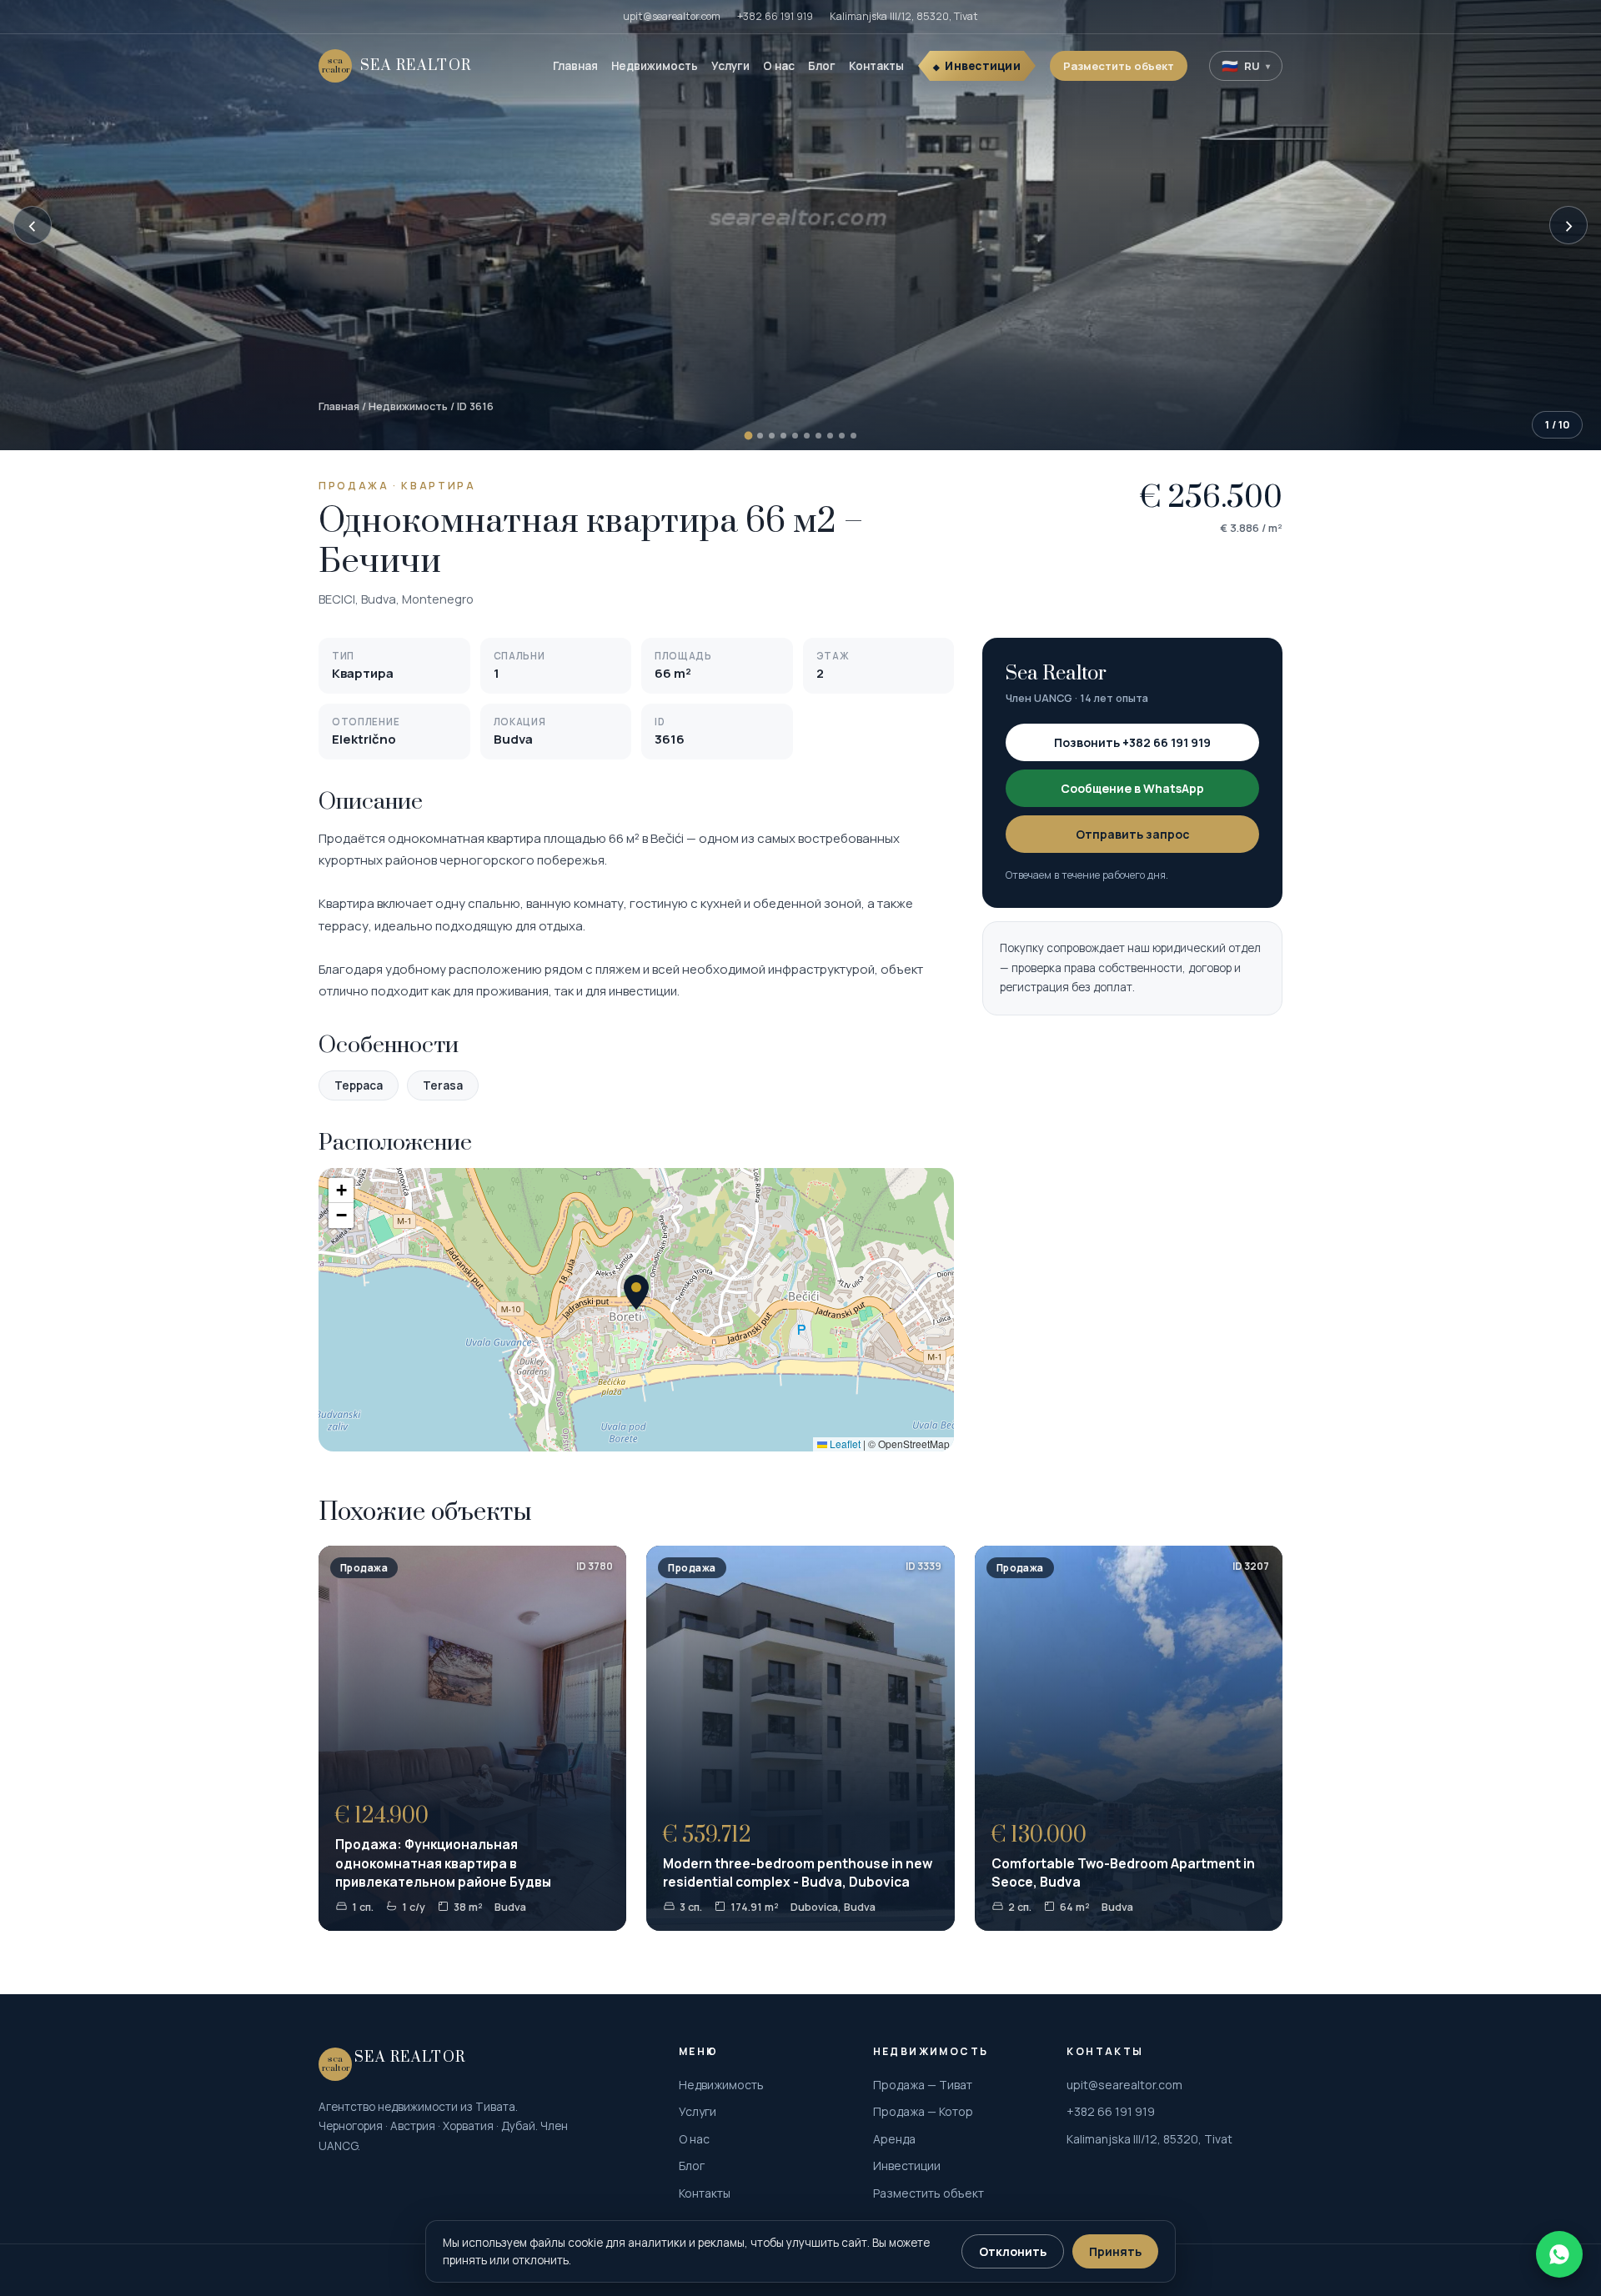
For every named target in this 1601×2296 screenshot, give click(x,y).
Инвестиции (983, 66)
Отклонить (1013, 2251)
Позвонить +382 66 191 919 (1132, 742)
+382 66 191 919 (775, 16)
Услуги (730, 66)
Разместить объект (1119, 66)
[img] (636, 1310)
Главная (575, 66)
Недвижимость (655, 66)
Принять (1115, 2251)
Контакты (876, 66)
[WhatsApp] (1559, 2254)
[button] (636, 1292)
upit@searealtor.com (672, 16)
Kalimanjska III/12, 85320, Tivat (904, 16)
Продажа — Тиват (923, 2085)
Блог (822, 66)
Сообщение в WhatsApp (1132, 788)
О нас (779, 66)
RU (1246, 66)
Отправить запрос (1133, 834)
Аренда (894, 2139)
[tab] (748, 436)
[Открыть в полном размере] (800, 225)
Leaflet (844, 1444)
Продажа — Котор (923, 2111)
